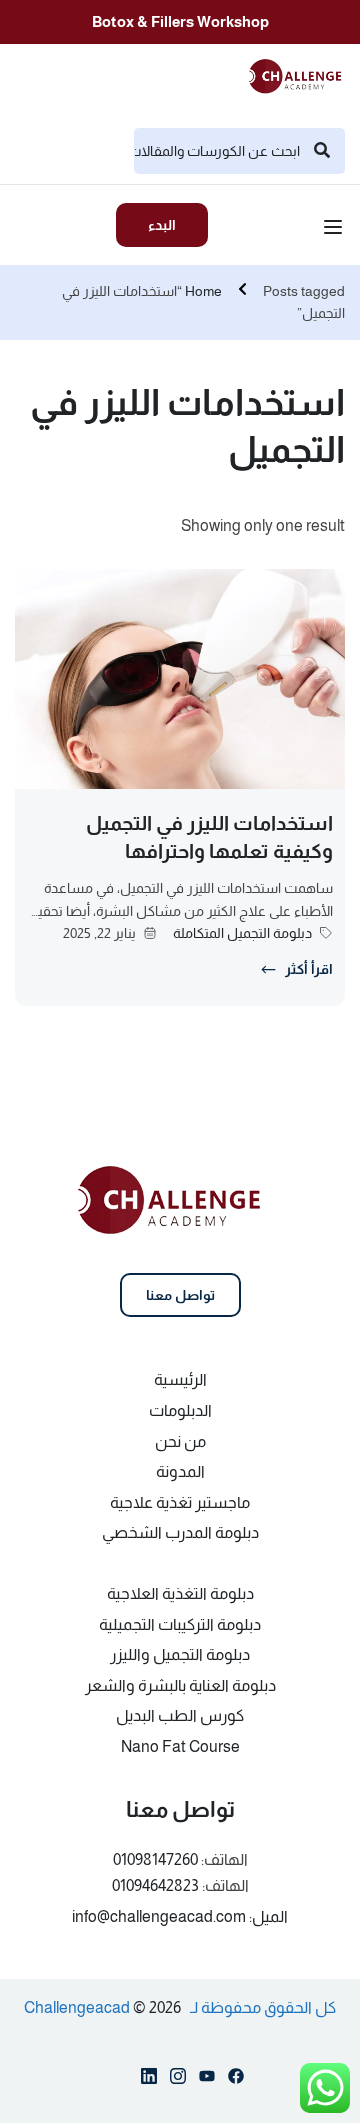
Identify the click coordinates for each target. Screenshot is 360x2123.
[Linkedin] (149, 2080)
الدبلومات (180, 1410)
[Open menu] (335, 230)
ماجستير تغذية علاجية (180, 1502)
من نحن (180, 1441)
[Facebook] (236, 2080)
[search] (322, 151)
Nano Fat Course (180, 1746)
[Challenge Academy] (301, 74)
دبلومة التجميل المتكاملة (242, 933)
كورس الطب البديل (180, 1715)
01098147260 (155, 1859)
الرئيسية (180, 1379)
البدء (162, 225)
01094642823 (155, 1885)
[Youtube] (207, 2080)
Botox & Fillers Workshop (180, 21)
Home (203, 291)
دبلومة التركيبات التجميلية (180, 1624)
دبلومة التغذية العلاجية (180, 1593)
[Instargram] (178, 2080)
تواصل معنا (180, 1295)
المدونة (180, 1471)
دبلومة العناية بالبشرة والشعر (180, 1685)
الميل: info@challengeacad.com (180, 1916)
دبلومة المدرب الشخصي (180, 1532)
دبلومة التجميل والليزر (180, 1654)
